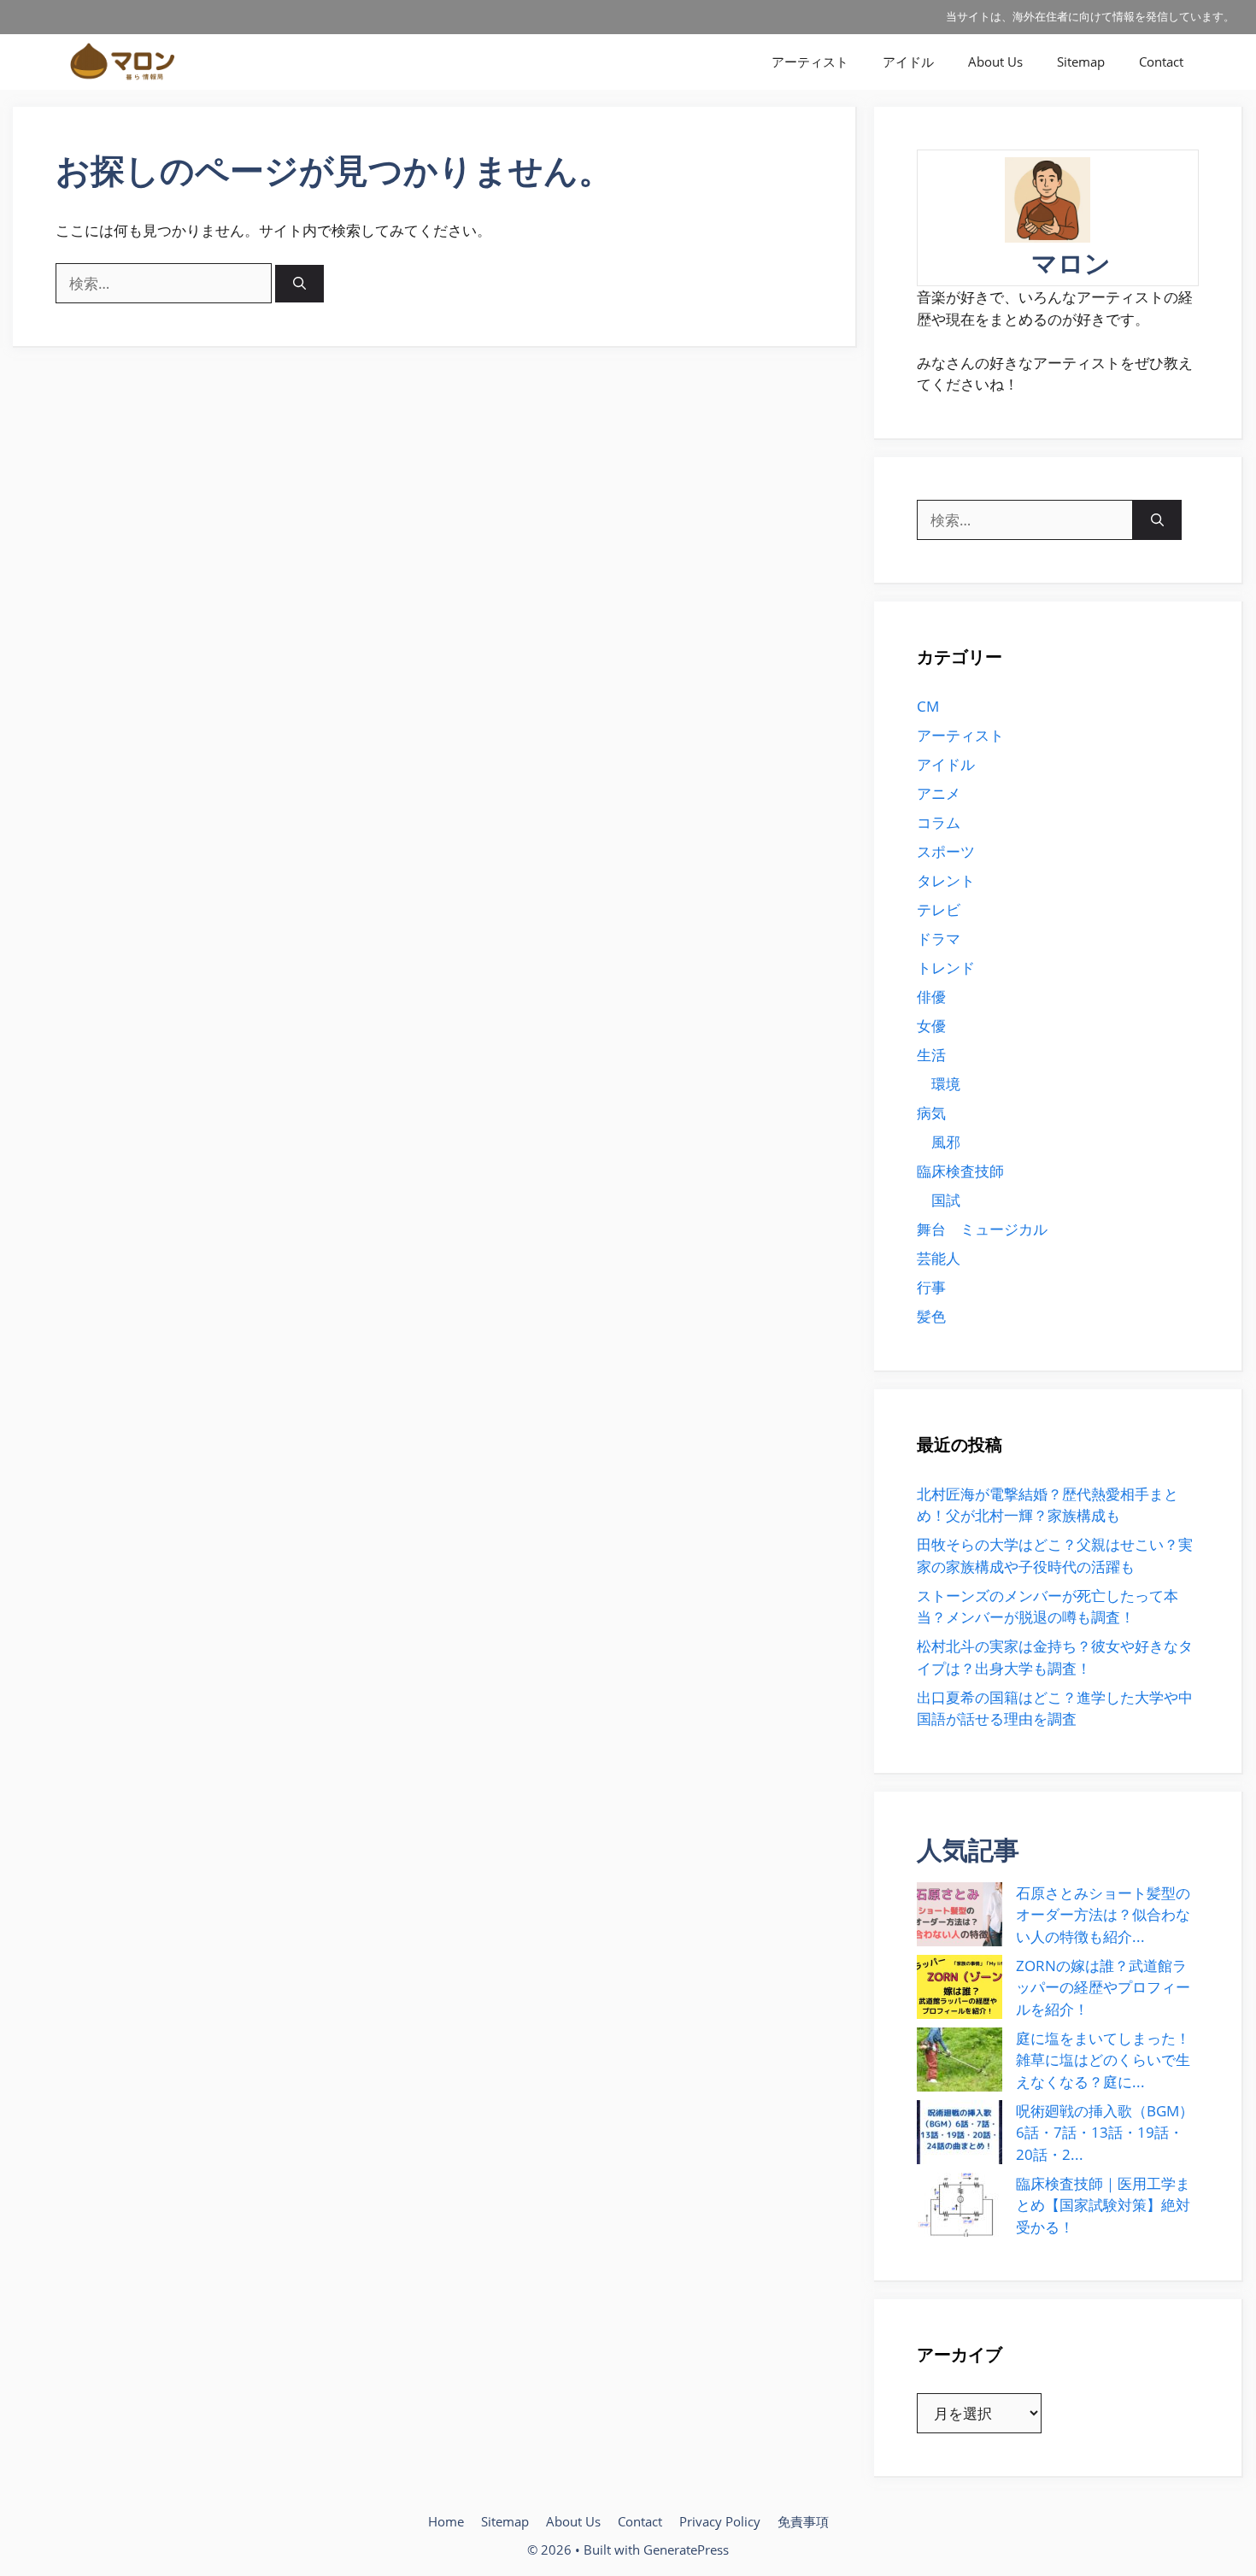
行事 (931, 1287)
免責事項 (803, 2521)
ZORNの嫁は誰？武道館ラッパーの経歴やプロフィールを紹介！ (1103, 1987)
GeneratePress (686, 2550)
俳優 (931, 997)
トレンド (946, 968)
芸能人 (939, 1258)
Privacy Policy (720, 2521)
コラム (939, 822)
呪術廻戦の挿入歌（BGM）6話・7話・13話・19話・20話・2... (1105, 2133)
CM (928, 706)
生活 (931, 1055)
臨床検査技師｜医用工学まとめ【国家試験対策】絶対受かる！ (1103, 2205)
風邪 (946, 1142)
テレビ (939, 910)
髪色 (931, 1316)
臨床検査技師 (960, 1171)
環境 (946, 1084)
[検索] (299, 284)
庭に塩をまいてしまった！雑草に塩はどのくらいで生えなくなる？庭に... (1103, 2060)
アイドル (908, 62)
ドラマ (939, 939)
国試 (946, 1200)
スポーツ (946, 851)
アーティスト (810, 62)
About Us (995, 62)
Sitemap (1081, 62)
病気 (931, 1113)
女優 (931, 1026)
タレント (946, 880)
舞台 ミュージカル (982, 1229)
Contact (1161, 62)
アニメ (939, 793)
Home (446, 2521)
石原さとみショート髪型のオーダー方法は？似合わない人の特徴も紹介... (1103, 1915)
